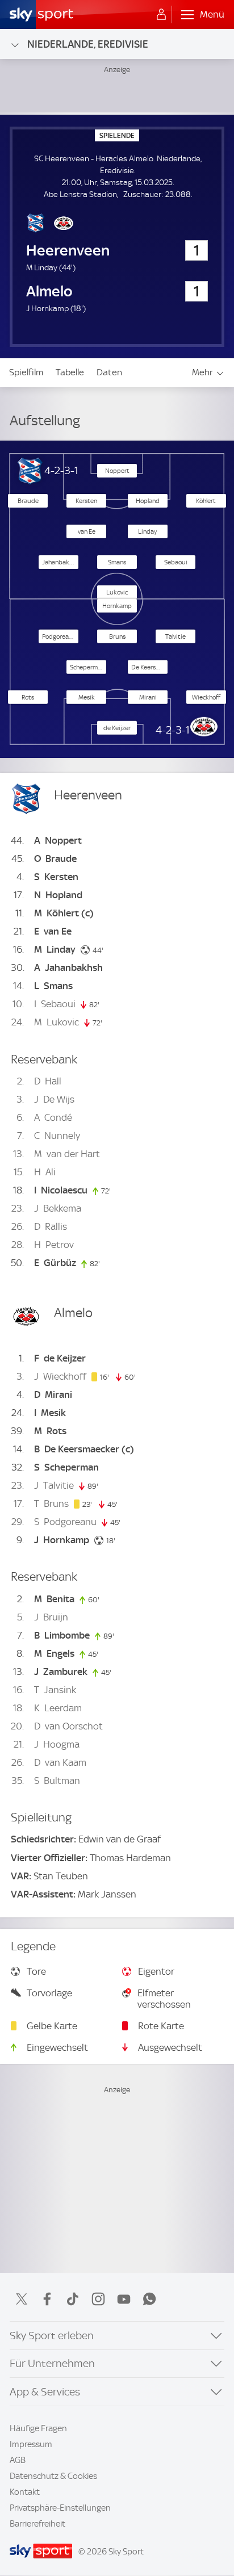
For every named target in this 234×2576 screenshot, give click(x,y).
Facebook (47, 2299)
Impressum (31, 2444)
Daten (109, 372)
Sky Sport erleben (52, 2336)
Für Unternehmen (52, 2363)
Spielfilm (26, 372)
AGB (18, 2460)
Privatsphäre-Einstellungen (60, 2508)
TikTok (73, 2299)
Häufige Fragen (38, 2428)
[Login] (161, 15)
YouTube (124, 2299)
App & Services (45, 2392)
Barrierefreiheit (37, 2524)
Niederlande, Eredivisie (88, 44)
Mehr (202, 372)
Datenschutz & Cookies (53, 2476)
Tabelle (70, 372)
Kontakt (25, 2492)
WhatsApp (149, 2299)
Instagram (98, 2299)
